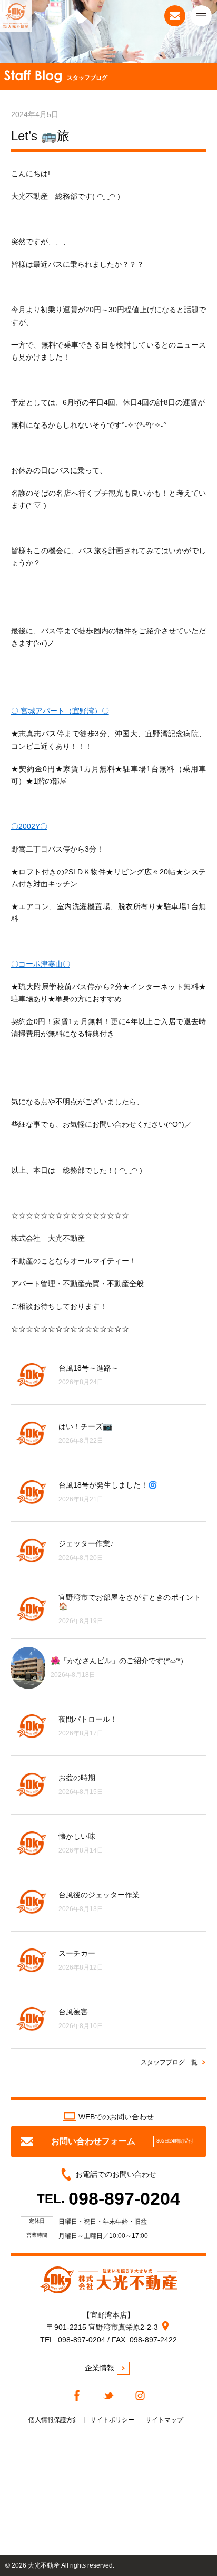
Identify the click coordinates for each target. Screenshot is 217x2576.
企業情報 (100, 2368)
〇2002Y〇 (29, 826)
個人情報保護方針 (54, 2420)
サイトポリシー (112, 2420)
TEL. (108, 2199)
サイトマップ (164, 2420)
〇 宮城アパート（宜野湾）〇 (60, 711)
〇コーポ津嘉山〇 (41, 964)
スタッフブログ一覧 (169, 2062)
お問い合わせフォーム (122, 2141)
